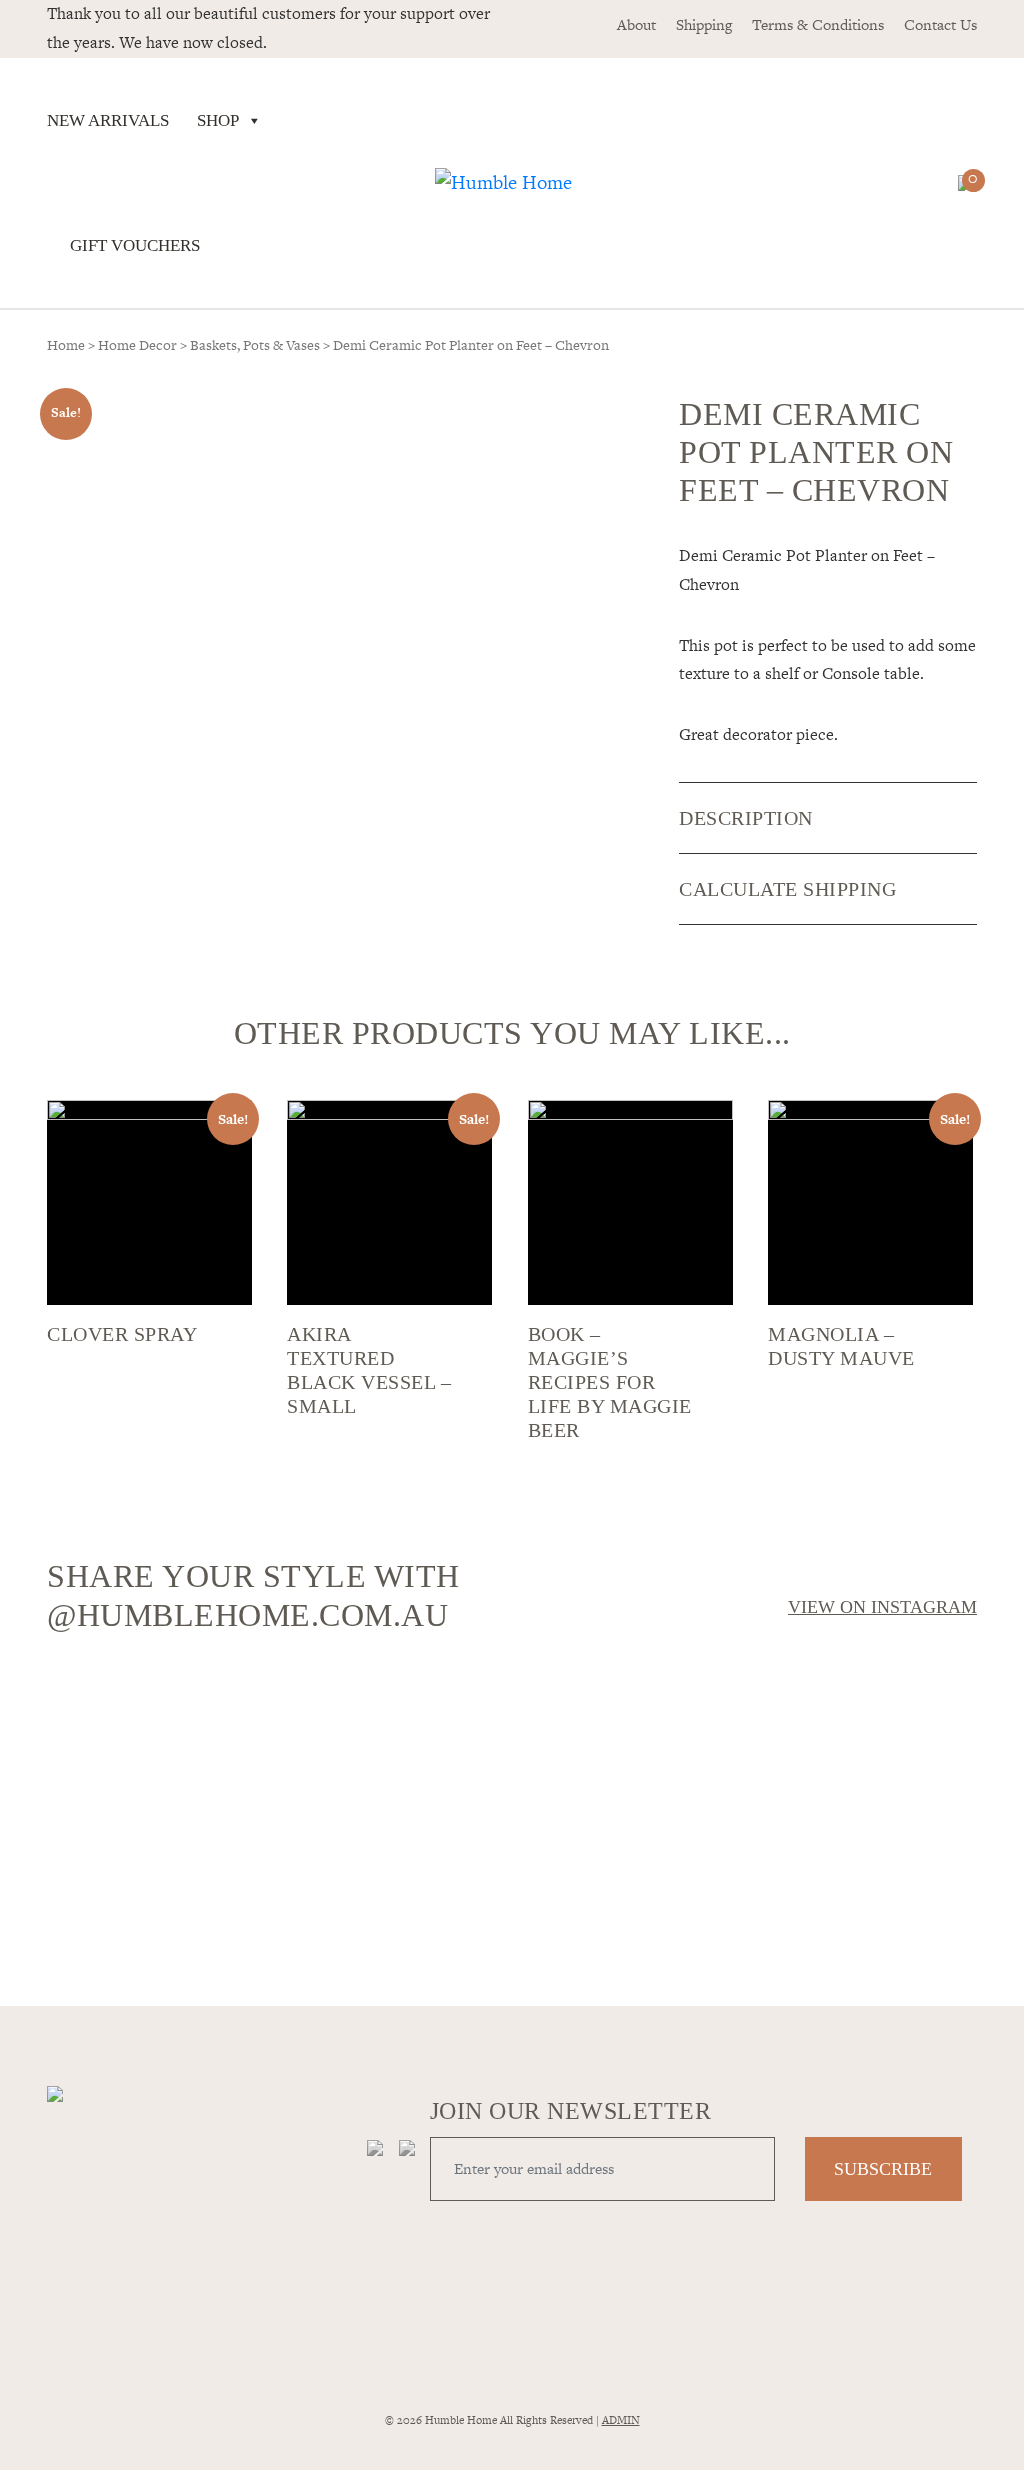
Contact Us (940, 24)
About (636, 24)
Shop (218, 120)
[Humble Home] (503, 183)
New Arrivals (108, 120)
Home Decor (137, 345)
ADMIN (621, 2420)
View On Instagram (882, 1607)
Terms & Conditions (818, 24)
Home (66, 345)
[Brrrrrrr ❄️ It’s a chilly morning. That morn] (394, 1718)
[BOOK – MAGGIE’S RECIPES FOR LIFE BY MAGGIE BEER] (630, 1202)
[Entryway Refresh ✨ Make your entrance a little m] (864, 1814)
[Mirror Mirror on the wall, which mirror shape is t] (629, 1814)
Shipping (704, 24)
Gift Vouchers (135, 245)
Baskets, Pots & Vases (255, 345)
